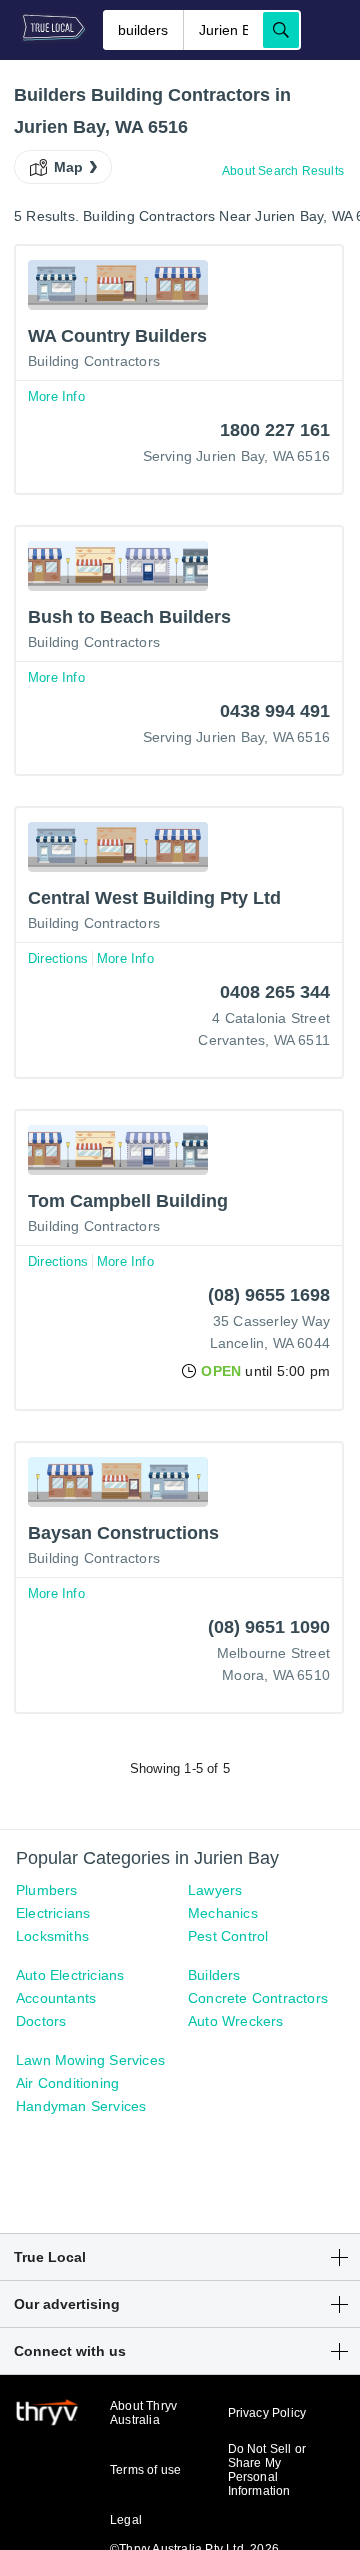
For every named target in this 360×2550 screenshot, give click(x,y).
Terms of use (145, 2470)
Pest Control (228, 1936)
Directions (58, 958)
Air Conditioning (67, 2083)
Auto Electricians (70, 1975)
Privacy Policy (267, 2413)
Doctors (41, 2021)
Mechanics (223, 1913)
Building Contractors (94, 361)
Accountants (56, 1998)
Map (69, 167)
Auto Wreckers (236, 2021)
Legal (126, 2520)
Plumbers (47, 1890)
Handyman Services (81, 2106)
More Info (56, 396)
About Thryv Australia (143, 2413)
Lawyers (215, 1890)
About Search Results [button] (283, 171)
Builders (214, 1975)
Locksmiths (52, 1936)
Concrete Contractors (258, 1998)
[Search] (281, 30)
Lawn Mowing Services (90, 2060)
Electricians (53, 1913)
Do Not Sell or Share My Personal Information (267, 2470)
